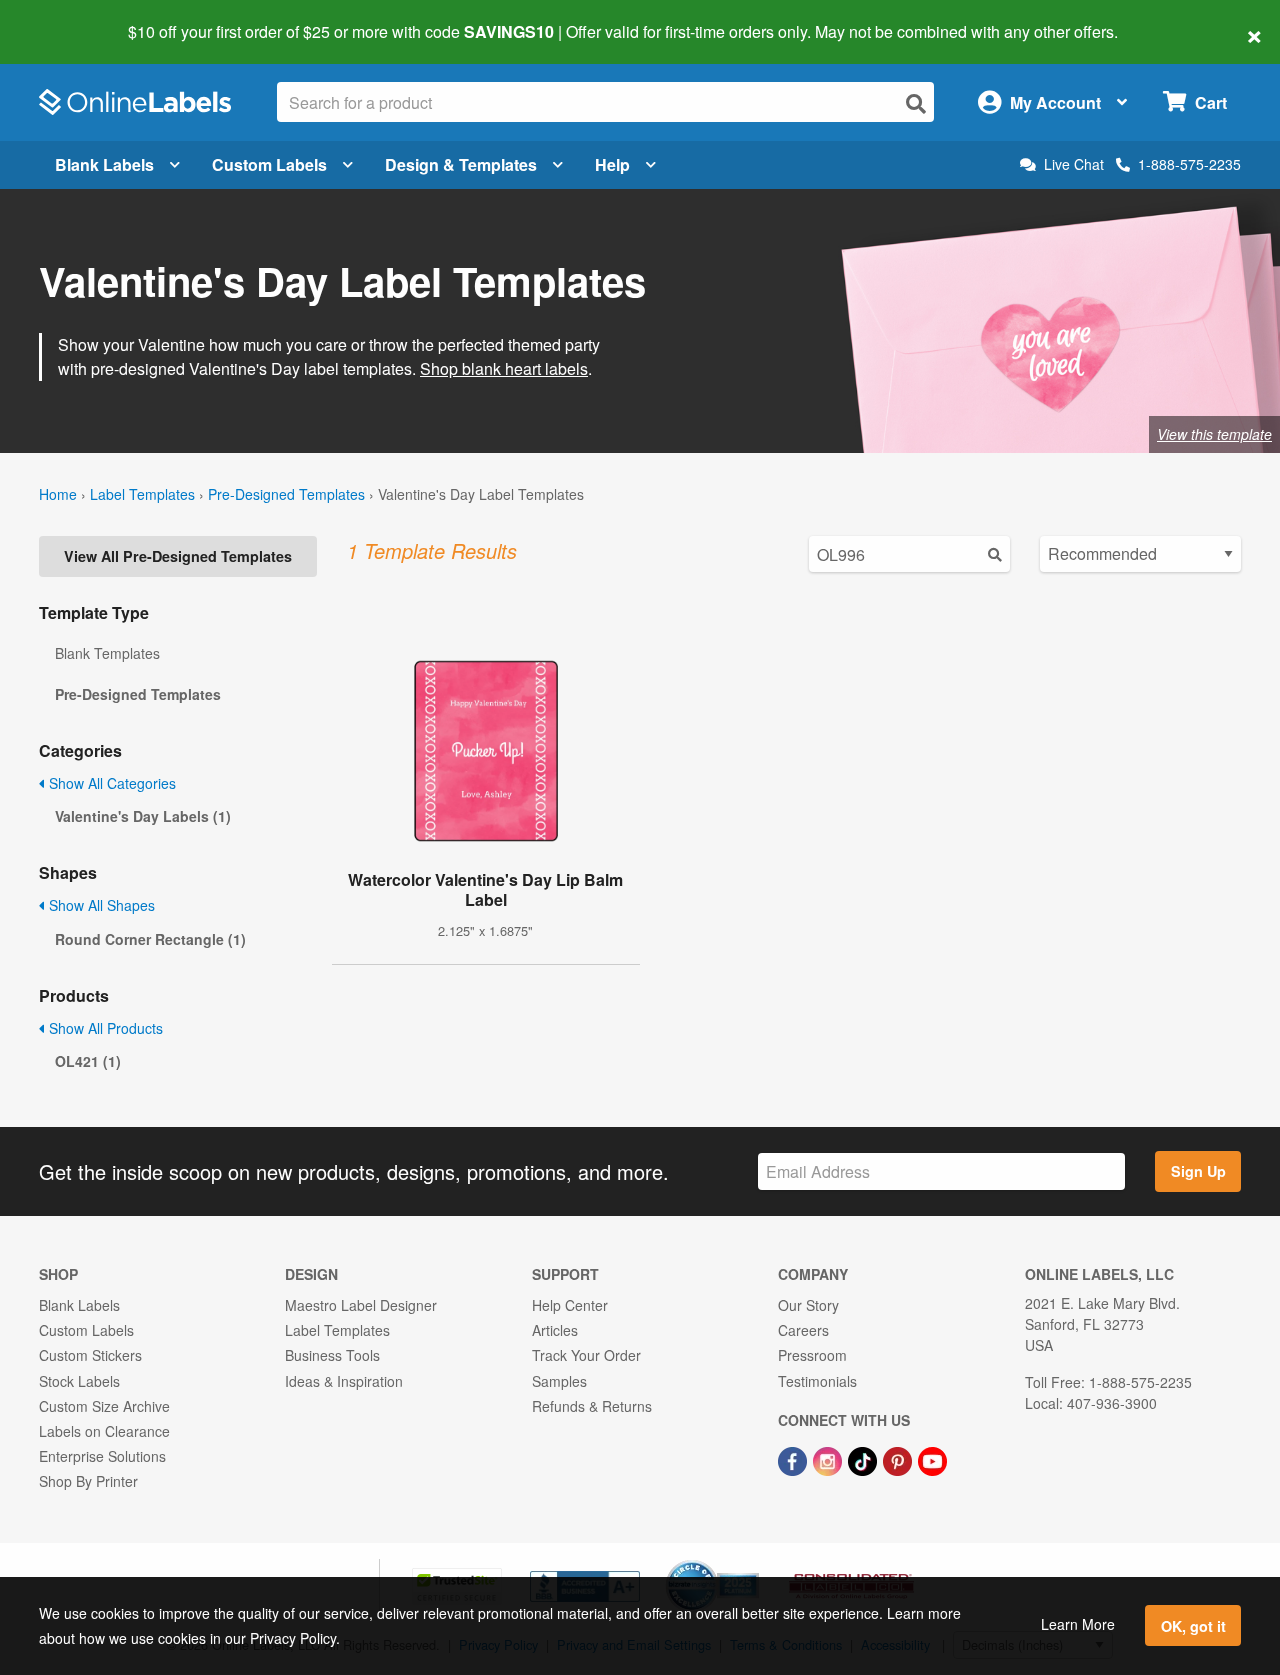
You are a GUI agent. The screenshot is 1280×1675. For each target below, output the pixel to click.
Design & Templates (461, 164)
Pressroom (812, 1355)
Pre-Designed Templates (286, 494)
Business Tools (332, 1355)
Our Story (808, 1305)
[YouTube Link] (932, 1459)
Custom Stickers (90, 1355)
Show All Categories (110, 783)
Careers (803, 1330)
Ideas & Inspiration (344, 1381)
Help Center (570, 1305)
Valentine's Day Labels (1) (143, 816)
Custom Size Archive (104, 1406)
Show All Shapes (100, 905)
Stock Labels (79, 1381)
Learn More (1078, 1624)
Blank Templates (107, 653)
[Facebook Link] (794, 1459)
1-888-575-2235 (1189, 164)
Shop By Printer (88, 1481)
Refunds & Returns (592, 1406)
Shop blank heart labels (504, 368)
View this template (1214, 434)
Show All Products (104, 1028)
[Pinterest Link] (899, 1459)
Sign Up (1198, 1171)
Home (58, 494)
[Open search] (916, 103)
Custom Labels (269, 164)
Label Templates (142, 494)
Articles (555, 1330)
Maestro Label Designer (361, 1305)
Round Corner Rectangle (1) (150, 939)
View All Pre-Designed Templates (178, 556)
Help (612, 164)
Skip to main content (72, 18)
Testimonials (817, 1381)
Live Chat (1074, 164)
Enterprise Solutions (102, 1456)
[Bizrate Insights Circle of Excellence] (752, 1562)
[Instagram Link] (829, 1459)
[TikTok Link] (864, 1459)
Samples (559, 1381)
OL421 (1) (88, 1061)
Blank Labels (104, 164)
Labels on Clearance (104, 1431)
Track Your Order (586, 1355)
